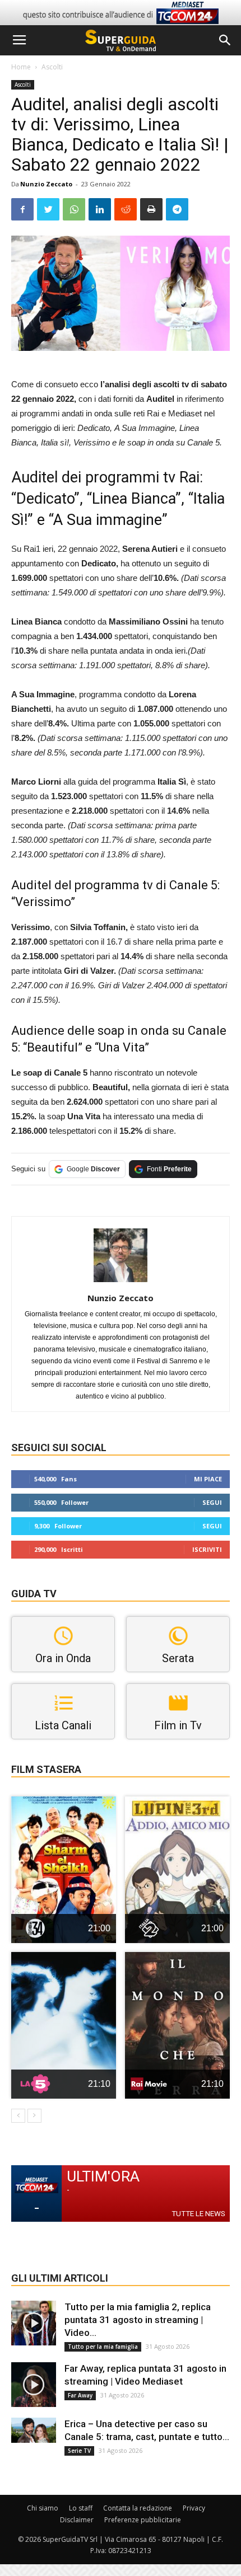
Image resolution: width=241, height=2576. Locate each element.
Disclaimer (77, 2520)
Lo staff (81, 2508)
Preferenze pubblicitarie (143, 2520)
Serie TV (79, 2451)
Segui (212, 1502)
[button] (225, 40)
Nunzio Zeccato (46, 184)
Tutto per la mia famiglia (103, 2347)
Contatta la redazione (138, 2508)
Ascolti (52, 67)
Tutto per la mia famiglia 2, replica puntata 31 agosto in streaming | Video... (138, 2320)
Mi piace (208, 1479)
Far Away (80, 2395)
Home (21, 67)
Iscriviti (207, 1549)
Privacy (194, 2508)
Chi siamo (43, 2508)
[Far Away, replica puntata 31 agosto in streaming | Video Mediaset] (34, 2385)
